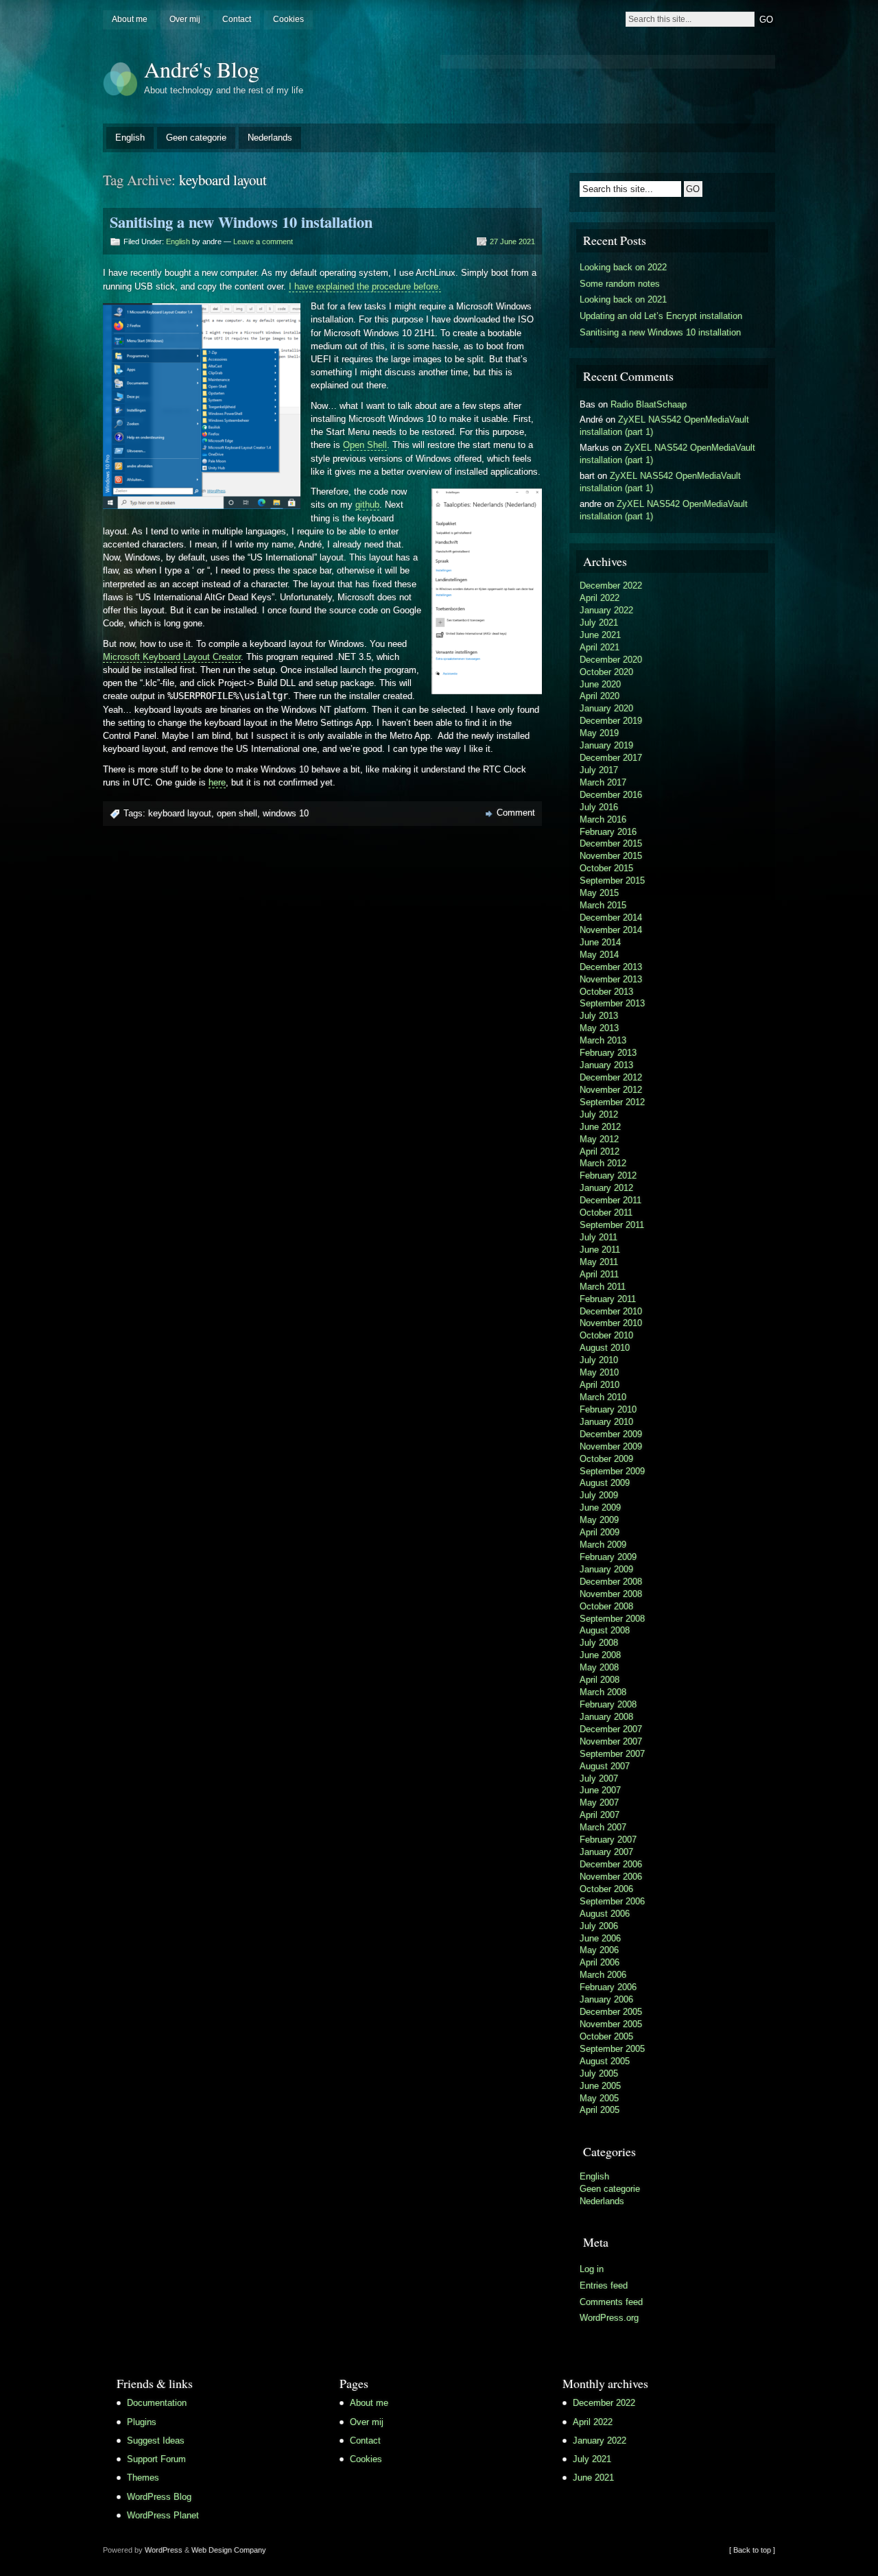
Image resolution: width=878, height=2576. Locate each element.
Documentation (157, 2403)
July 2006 (599, 1926)
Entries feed (604, 2285)
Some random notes (620, 284)
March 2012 (603, 1163)
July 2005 (599, 2073)
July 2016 (599, 807)
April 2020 (600, 696)
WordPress (164, 2550)
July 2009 (599, 1495)
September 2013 (612, 1003)
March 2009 (603, 1545)
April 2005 (600, 2110)
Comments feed (611, 2302)
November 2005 (611, 2024)
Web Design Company (229, 2550)
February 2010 (608, 1409)
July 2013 (599, 1016)
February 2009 (608, 1557)
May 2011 (599, 1262)
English (130, 138)
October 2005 (606, 2036)
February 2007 (608, 1840)
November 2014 (611, 930)
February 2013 (608, 1053)
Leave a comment (263, 241)
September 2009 (612, 1471)
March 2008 (603, 1692)
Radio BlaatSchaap (649, 404)
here (217, 782)
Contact (237, 19)
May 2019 (599, 733)
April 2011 (599, 1274)
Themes (143, 2478)
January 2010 (606, 1422)
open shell (237, 813)
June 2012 (600, 1127)
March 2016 (603, 819)
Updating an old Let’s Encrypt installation (661, 316)
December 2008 (611, 1582)
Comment (516, 813)
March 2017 (603, 782)
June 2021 (600, 635)
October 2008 (606, 1606)
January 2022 (606, 610)
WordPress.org (609, 2318)
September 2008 (612, 1619)
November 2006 (611, 1877)
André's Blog (202, 69)
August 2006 (605, 1914)
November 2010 (611, 1323)
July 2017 (599, 770)
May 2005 (599, 2098)
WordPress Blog (159, 2497)
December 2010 (611, 1311)
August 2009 (605, 1483)
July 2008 (599, 1643)
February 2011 (608, 1299)
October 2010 (606, 1335)
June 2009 (600, 1508)
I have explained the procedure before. (365, 286)
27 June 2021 (512, 241)
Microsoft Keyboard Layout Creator (172, 657)
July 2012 (599, 1114)
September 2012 (612, 1102)
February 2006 (608, 1987)
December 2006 (611, 1864)
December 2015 (611, 843)
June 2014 (600, 942)
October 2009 (606, 1459)
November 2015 (611, 856)
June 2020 (600, 684)
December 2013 (611, 967)
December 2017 (611, 758)
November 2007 (611, 1741)
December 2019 (611, 721)
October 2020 (606, 672)
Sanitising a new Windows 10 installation (241, 222)
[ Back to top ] (752, 2550)
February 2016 (608, 832)
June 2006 (600, 1938)
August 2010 (605, 1348)
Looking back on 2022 (623, 267)
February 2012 (608, 1175)
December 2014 (611, 918)
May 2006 (599, 1950)
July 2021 (599, 623)
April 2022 (600, 598)
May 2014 (599, 955)
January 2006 (606, 1999)
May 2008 (599, 1667)
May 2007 (599, 1803)
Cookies (288, 19)
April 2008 (600, 1680)
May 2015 (599, 893)
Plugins (142, 2422)
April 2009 (600, 1532)
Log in (592, 2269)
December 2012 (611, 1077)
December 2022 (611, 586)
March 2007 (603, 1827)
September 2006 (612, 1901)
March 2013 (603, 1040)
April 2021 (600, 647)
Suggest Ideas (156, 2441)
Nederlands (270, 138)
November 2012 (611, 1090)
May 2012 (599, 1139)
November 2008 (611, 1594)
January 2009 (606, 1569)
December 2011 (610, 1200)
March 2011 (603, 1287)
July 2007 (599, 1779)
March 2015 (603, 905)
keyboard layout (180, 813)
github (367, 505)
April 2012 (600, 1151)
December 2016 (611, 795)
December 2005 (611, 2012)
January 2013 (606, 1065)
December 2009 (611, 1434)
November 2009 (611, 1446)
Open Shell (365, 445)
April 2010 (600, 1385)
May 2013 (599, 1028)
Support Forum (156, 2459)
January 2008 (606, 1717)
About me (130, 19)
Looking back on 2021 (623, 299)
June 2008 (600, 1655)
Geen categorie (196, 138)
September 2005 (612, 2049)
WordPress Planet (163, 2515)
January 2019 (606, 745)
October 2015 (606, 868)
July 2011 (598, 1237)
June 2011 (600, 1250)
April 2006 (600, 1962)
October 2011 (606, 1213)
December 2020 (611, 660)
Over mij (185, 19)
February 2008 (608, 1704)
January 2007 (606, 1852)
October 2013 (606, 992)
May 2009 (599, 1520)
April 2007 (600, 1815)
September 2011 (612, 1225)
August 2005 (605, 2061)
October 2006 (606, 1889)
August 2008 (605, 1630)
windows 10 (286, 813)
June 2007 (600, 1790)
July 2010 (599, 1360)
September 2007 (612, 1754)
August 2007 (605, 1766)
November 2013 (611, 979)
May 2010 (599, 1372)
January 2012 (606, 1188)
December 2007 (611, 1729)
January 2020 (606, 708)
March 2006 (603, 1975)
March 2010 (603, 1397)
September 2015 (612, 881)
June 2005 (600, 2086)
